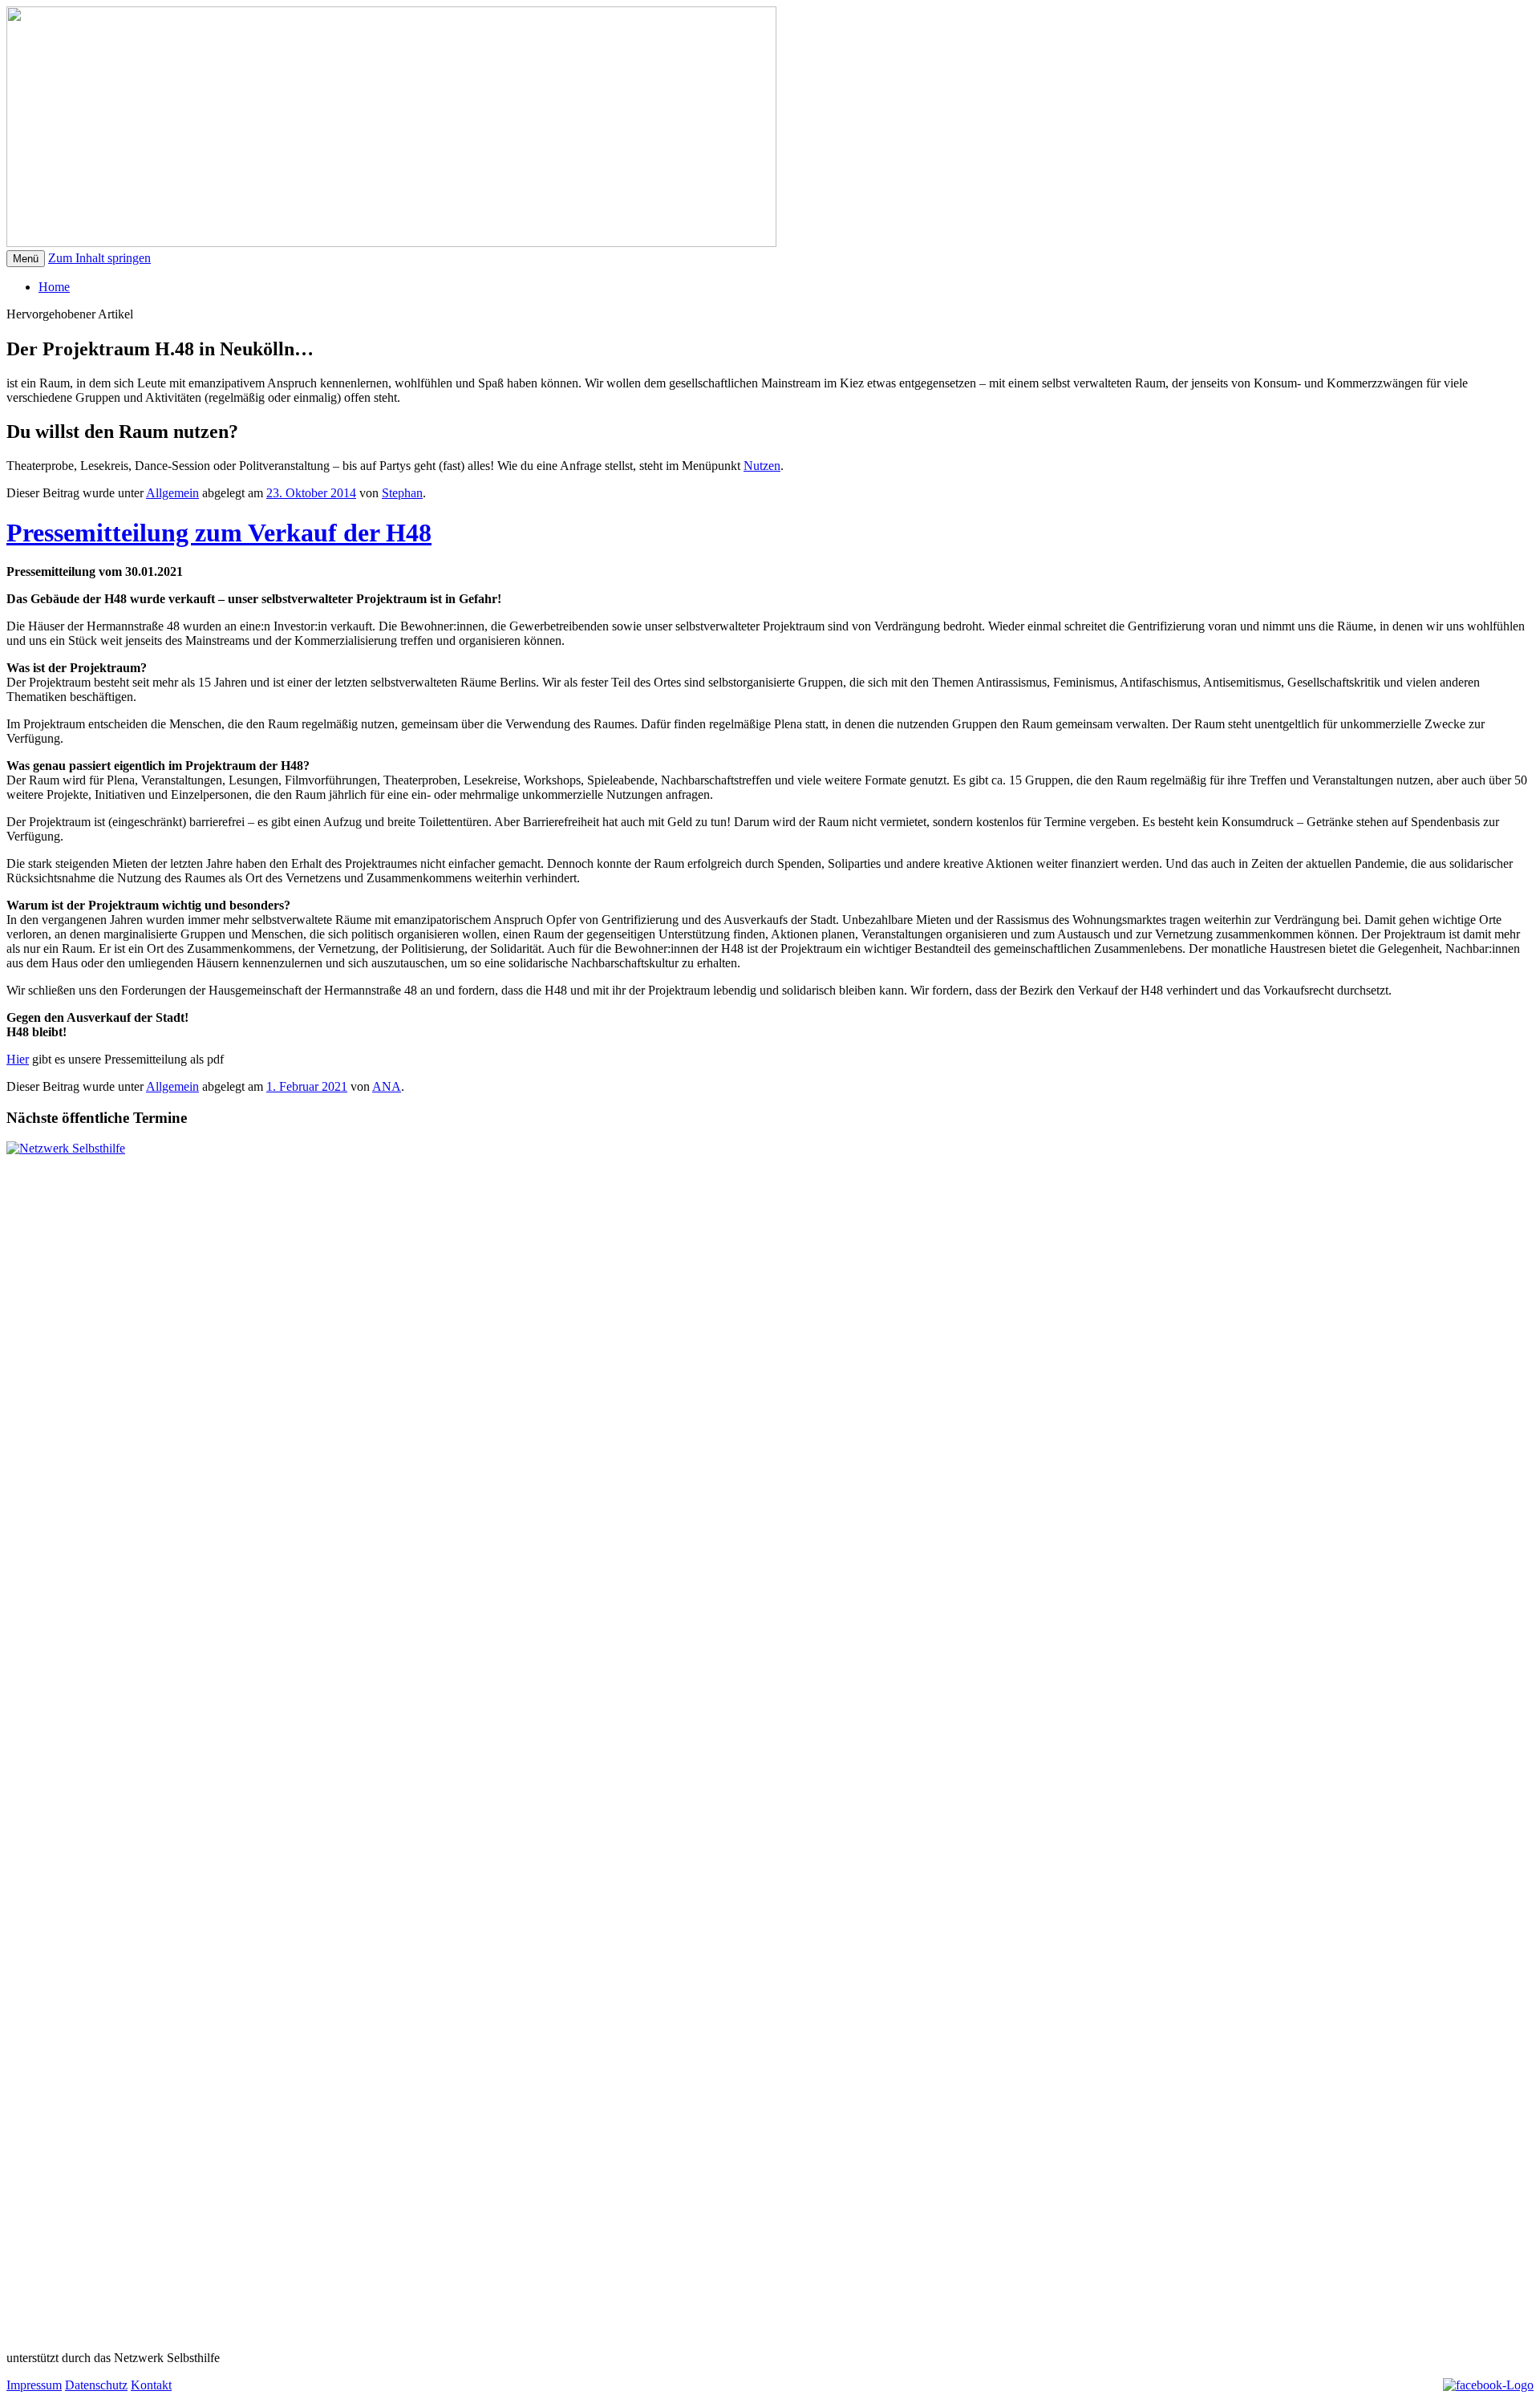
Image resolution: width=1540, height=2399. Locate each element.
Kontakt (151, 2385)
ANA (387, 1086)
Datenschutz (96, 2385)
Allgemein (172, 493)
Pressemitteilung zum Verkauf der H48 (219, 533)
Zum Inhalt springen (99, 258)
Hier (18, 1059)
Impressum (34, 2385)
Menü (26, 259)
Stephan (402, 493)
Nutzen (762, 466)
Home (54, 287)
